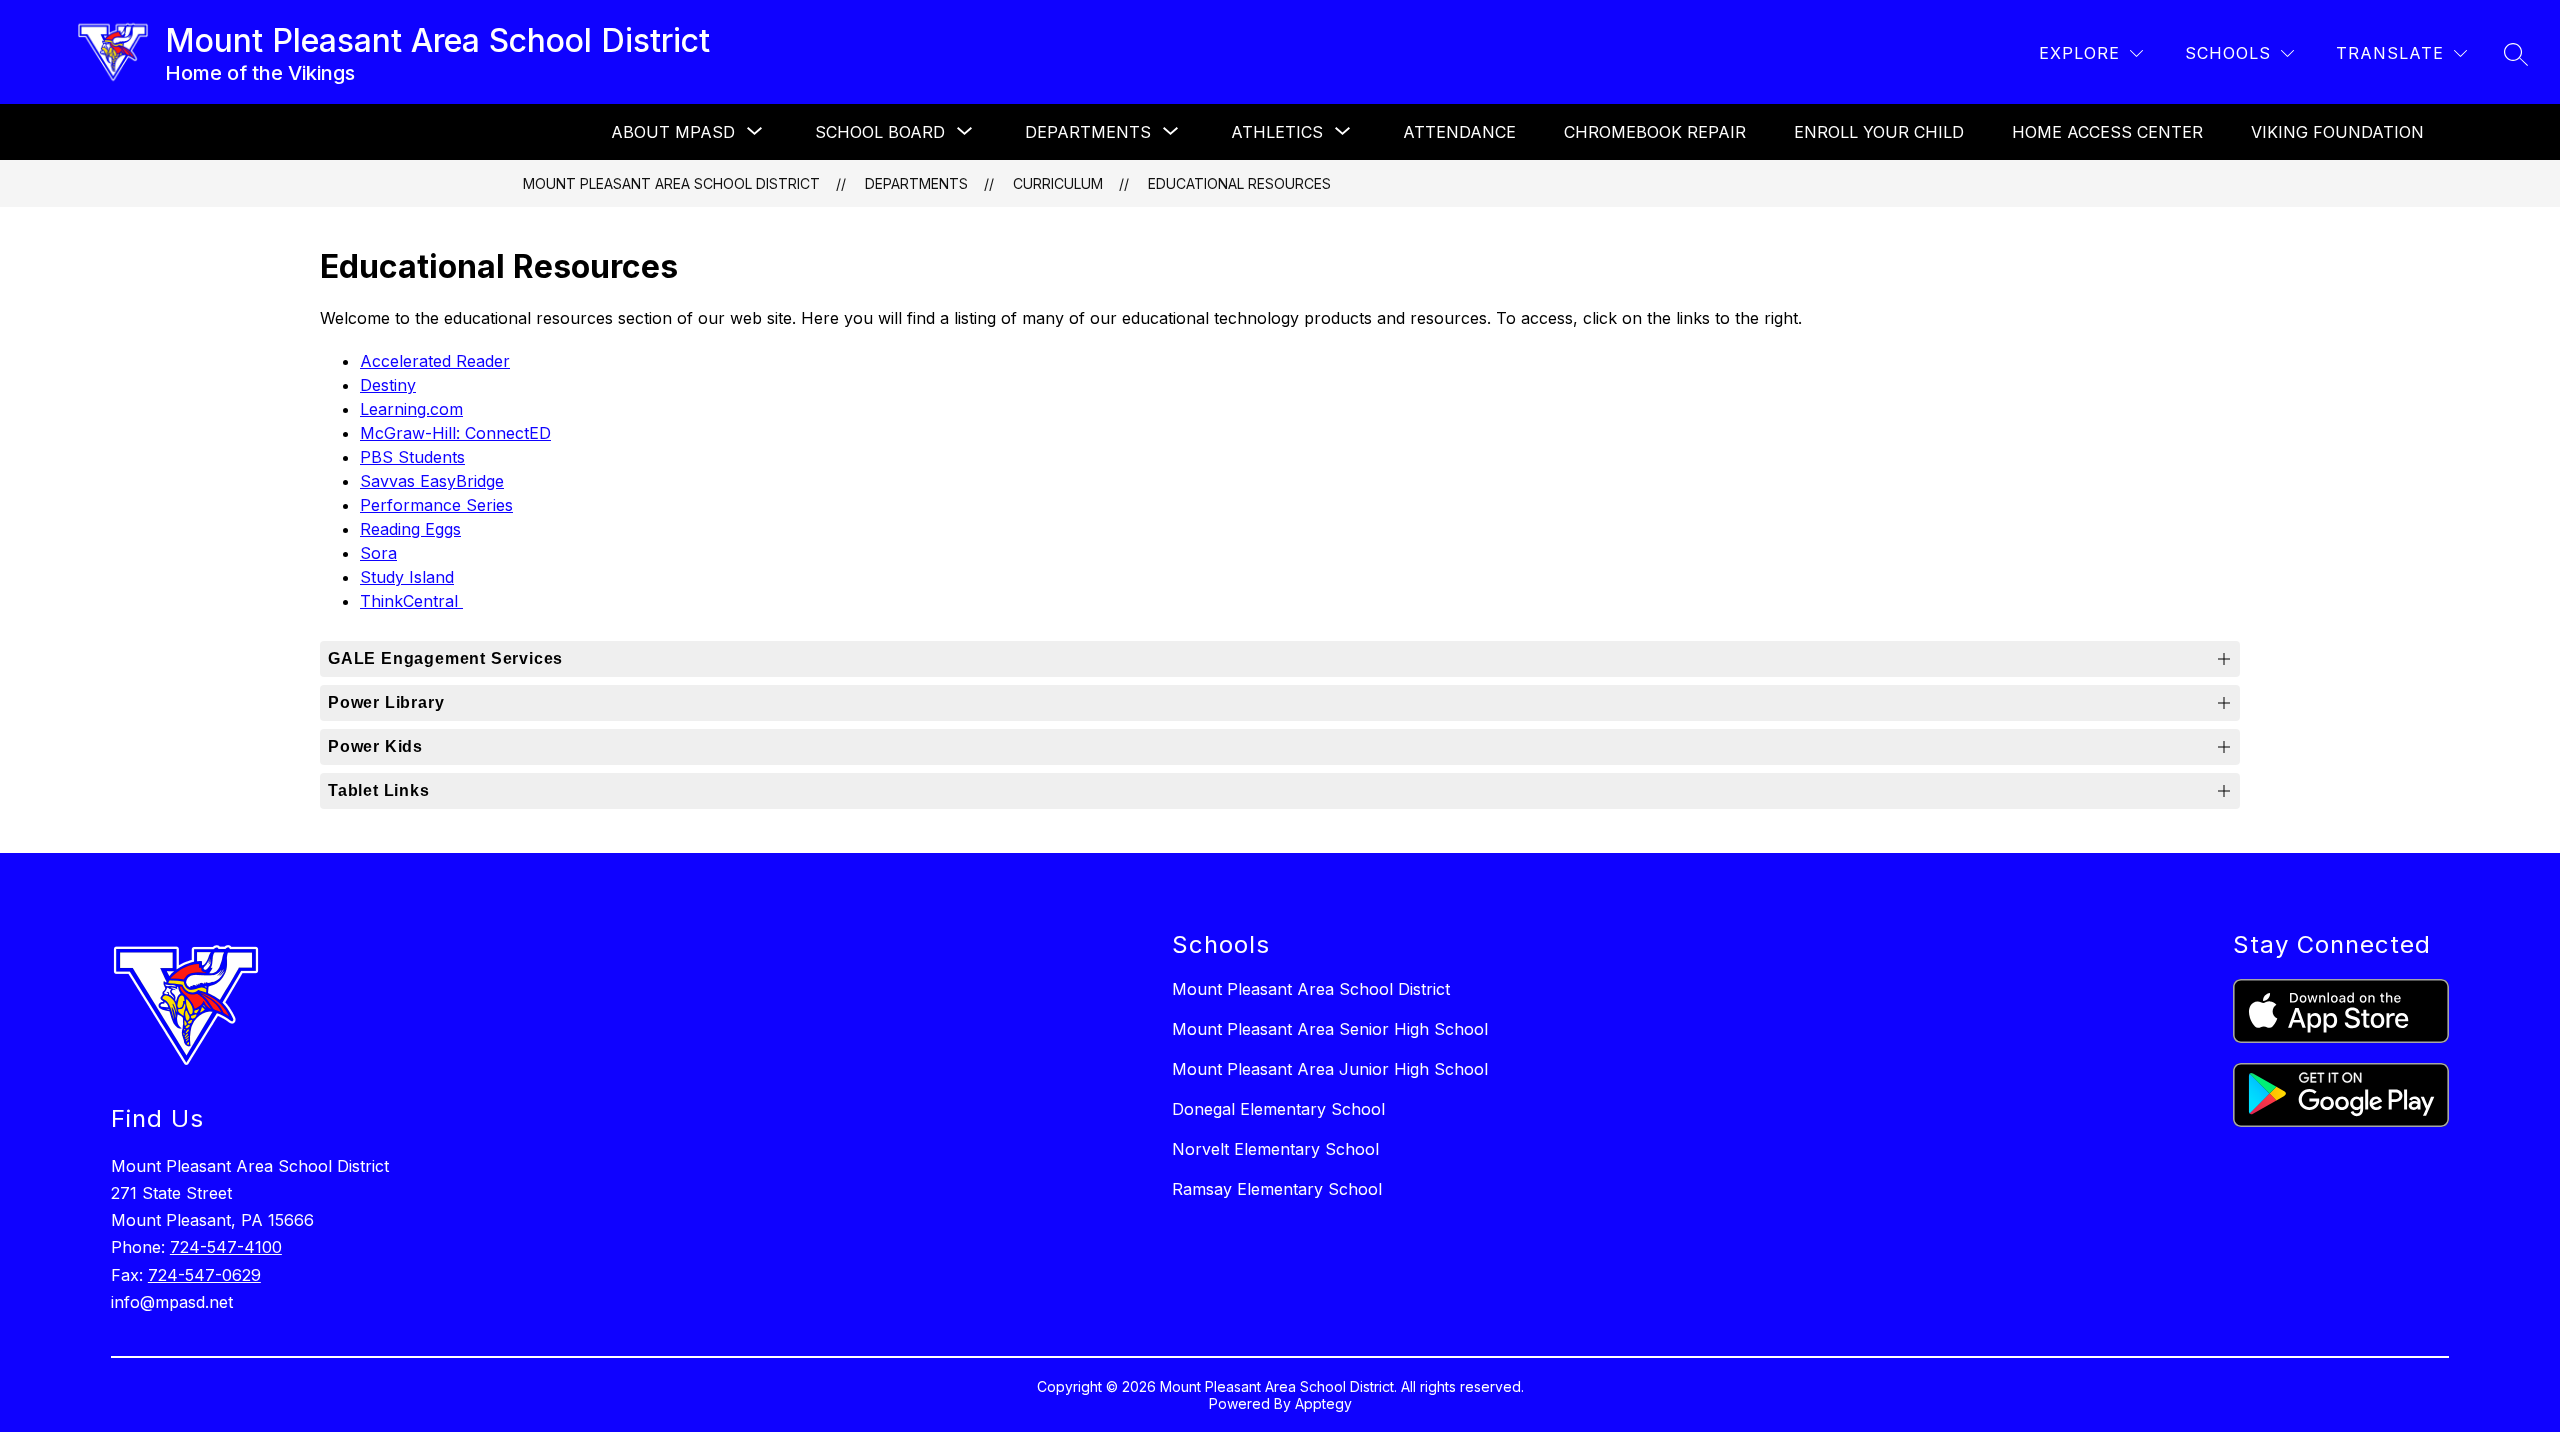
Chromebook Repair (1655, 132)
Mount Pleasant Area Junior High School (1330, 1069)
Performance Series (436, 505)
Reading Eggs (410, 529)
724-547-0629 (204, 1275)
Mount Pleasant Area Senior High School (1330, 1029)
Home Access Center (2107, 132)
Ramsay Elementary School (1277, 1189)
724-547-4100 (226, 1247)
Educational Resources (1239, 183)
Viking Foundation (2337, 132)
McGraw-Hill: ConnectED (455, 433)
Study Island (407, 577)
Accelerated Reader (435, 361)
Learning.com (411, 409)
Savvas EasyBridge (432, 481)
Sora (378, 553)
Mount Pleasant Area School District (671, 183)
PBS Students (412, 457)
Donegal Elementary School (1278, 1109)
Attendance (1459, 132)
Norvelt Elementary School (1275, 1149)
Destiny (388, 385)
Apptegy (1323, 1403)
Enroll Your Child (1879, 132)
